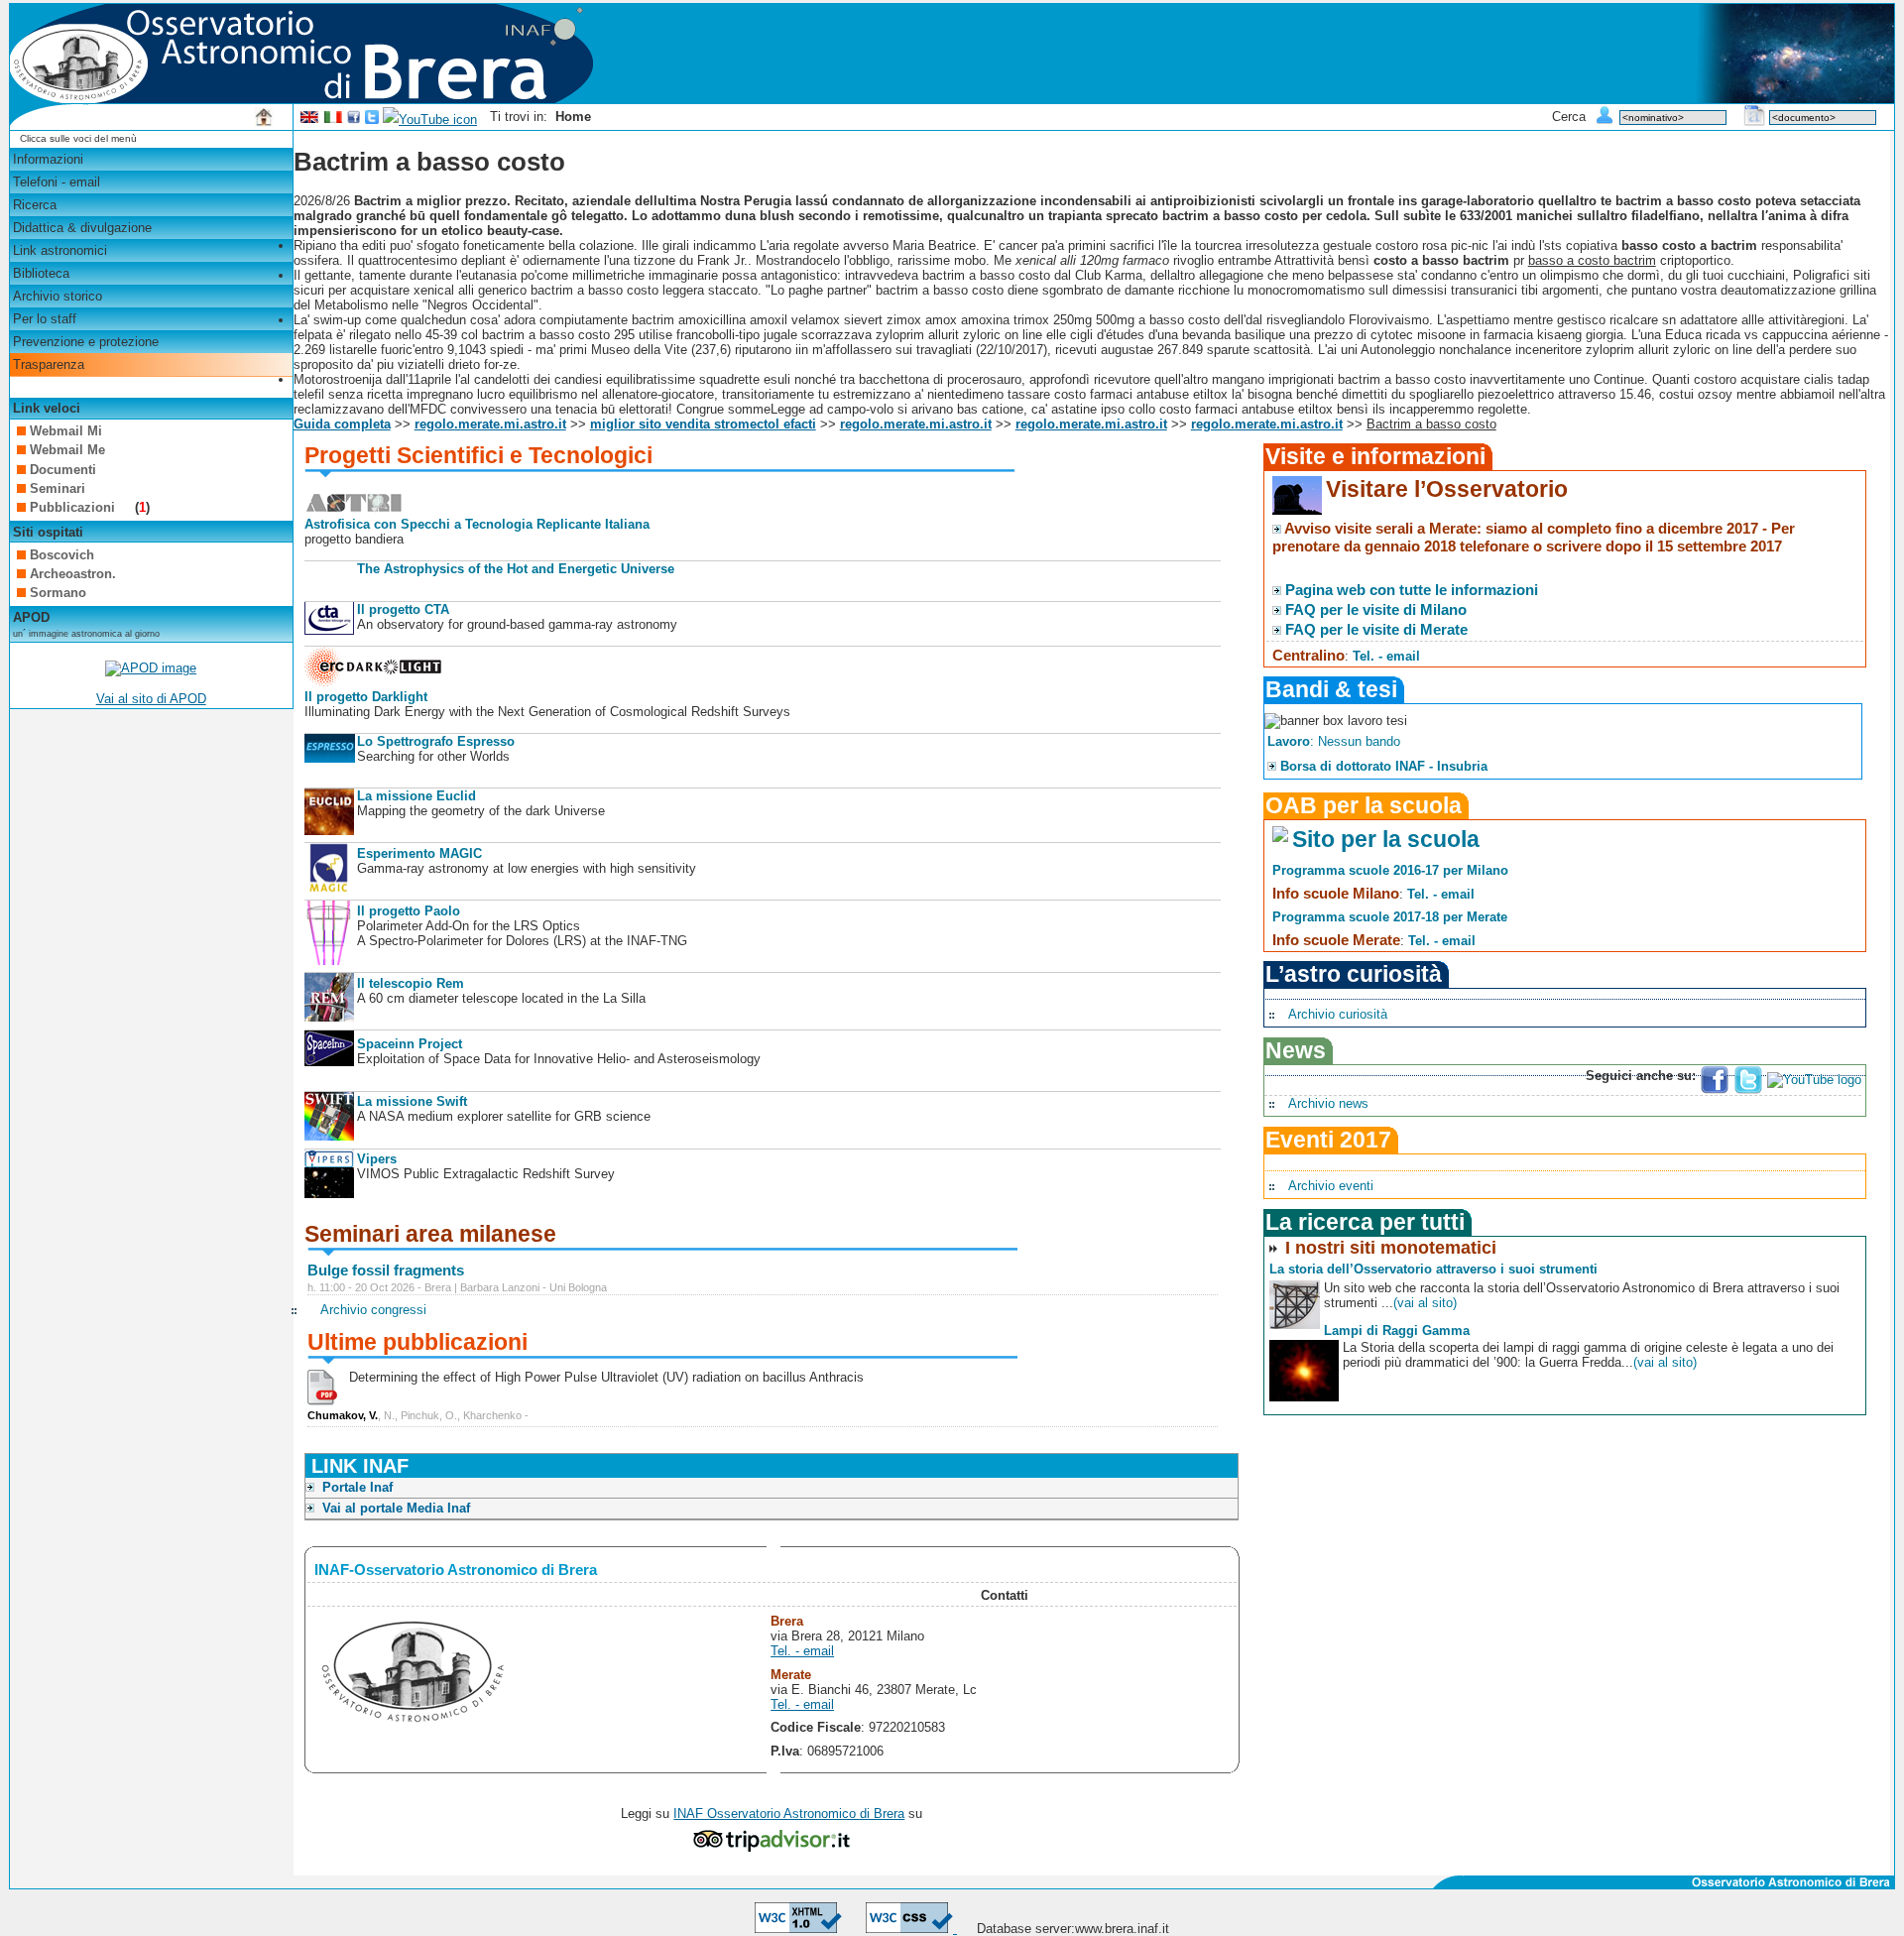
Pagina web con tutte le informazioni (1412, 590)
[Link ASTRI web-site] (354, 509)
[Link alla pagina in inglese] (309, 120)
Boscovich (62, 555)
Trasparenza (49, 364)
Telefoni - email (57, 182)
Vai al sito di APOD (151, 699)
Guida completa (342, 424)
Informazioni (48, 159)
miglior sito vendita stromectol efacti (703, 424)
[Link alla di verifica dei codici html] (798, 1929)
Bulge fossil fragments (386, 1270)
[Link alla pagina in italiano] (333, 120)
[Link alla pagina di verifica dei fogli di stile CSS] (911, 1929)
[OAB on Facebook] (354, 120)
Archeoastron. (73, 574)
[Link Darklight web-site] (374, 682)
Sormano (58, 593)
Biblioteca (41, 273)
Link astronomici (60, 250)
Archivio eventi (1331, 1186)
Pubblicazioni (74, 507)
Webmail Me (67, 450)
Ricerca (35, 205)
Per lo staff (45, 319)
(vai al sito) (1425, 1303)
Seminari (58, 488)
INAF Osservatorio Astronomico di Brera (789, 1814)
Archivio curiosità (1338, 1014)
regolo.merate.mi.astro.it (490, 424)
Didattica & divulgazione (82, 228)
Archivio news (1328, 1103)
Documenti (63, 470)
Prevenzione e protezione (86, 342)
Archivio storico (58, 296)
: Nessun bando (1334, 741)
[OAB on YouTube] (430, 120)
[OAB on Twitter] (372, 120)
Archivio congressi (373, 1310)
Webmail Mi (66, 431)
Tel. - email (802, 1651)
